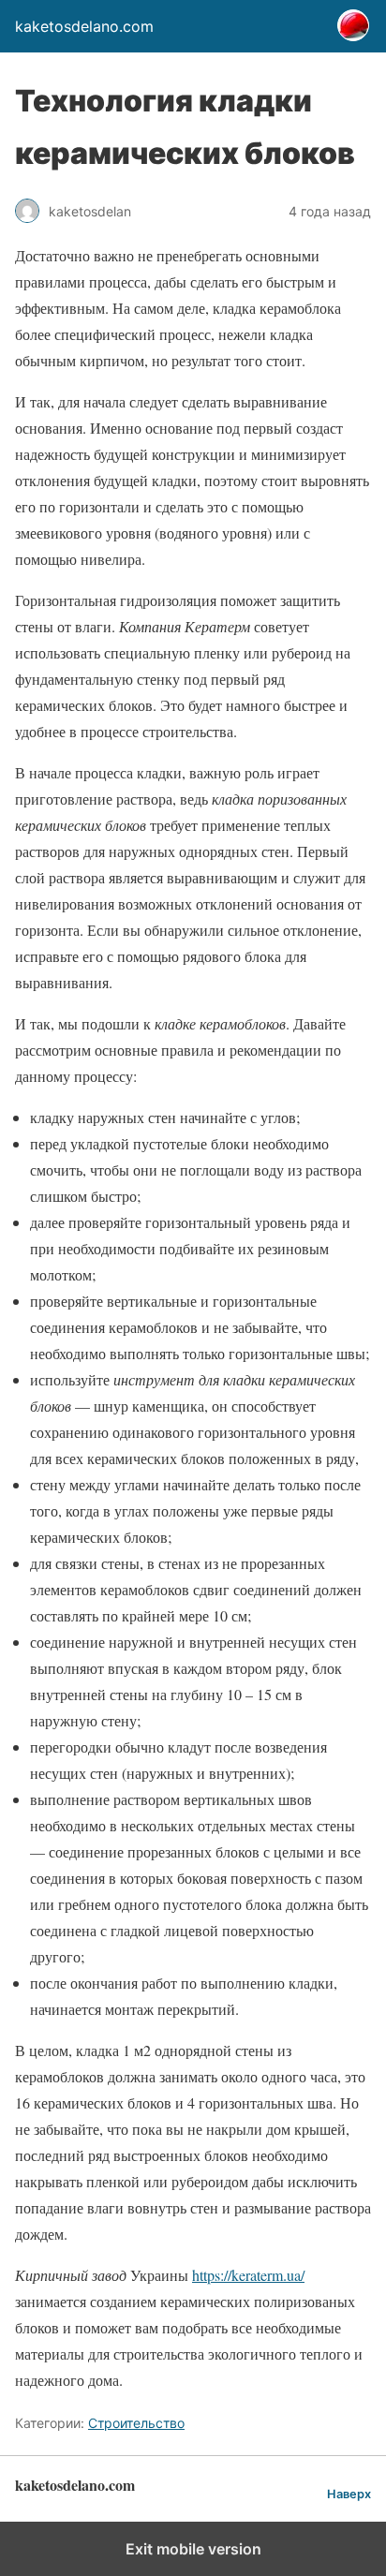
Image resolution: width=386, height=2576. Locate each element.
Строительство (136, 2423)
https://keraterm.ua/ (248, 2275)
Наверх (349, 2494)
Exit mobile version (193, 2549)
